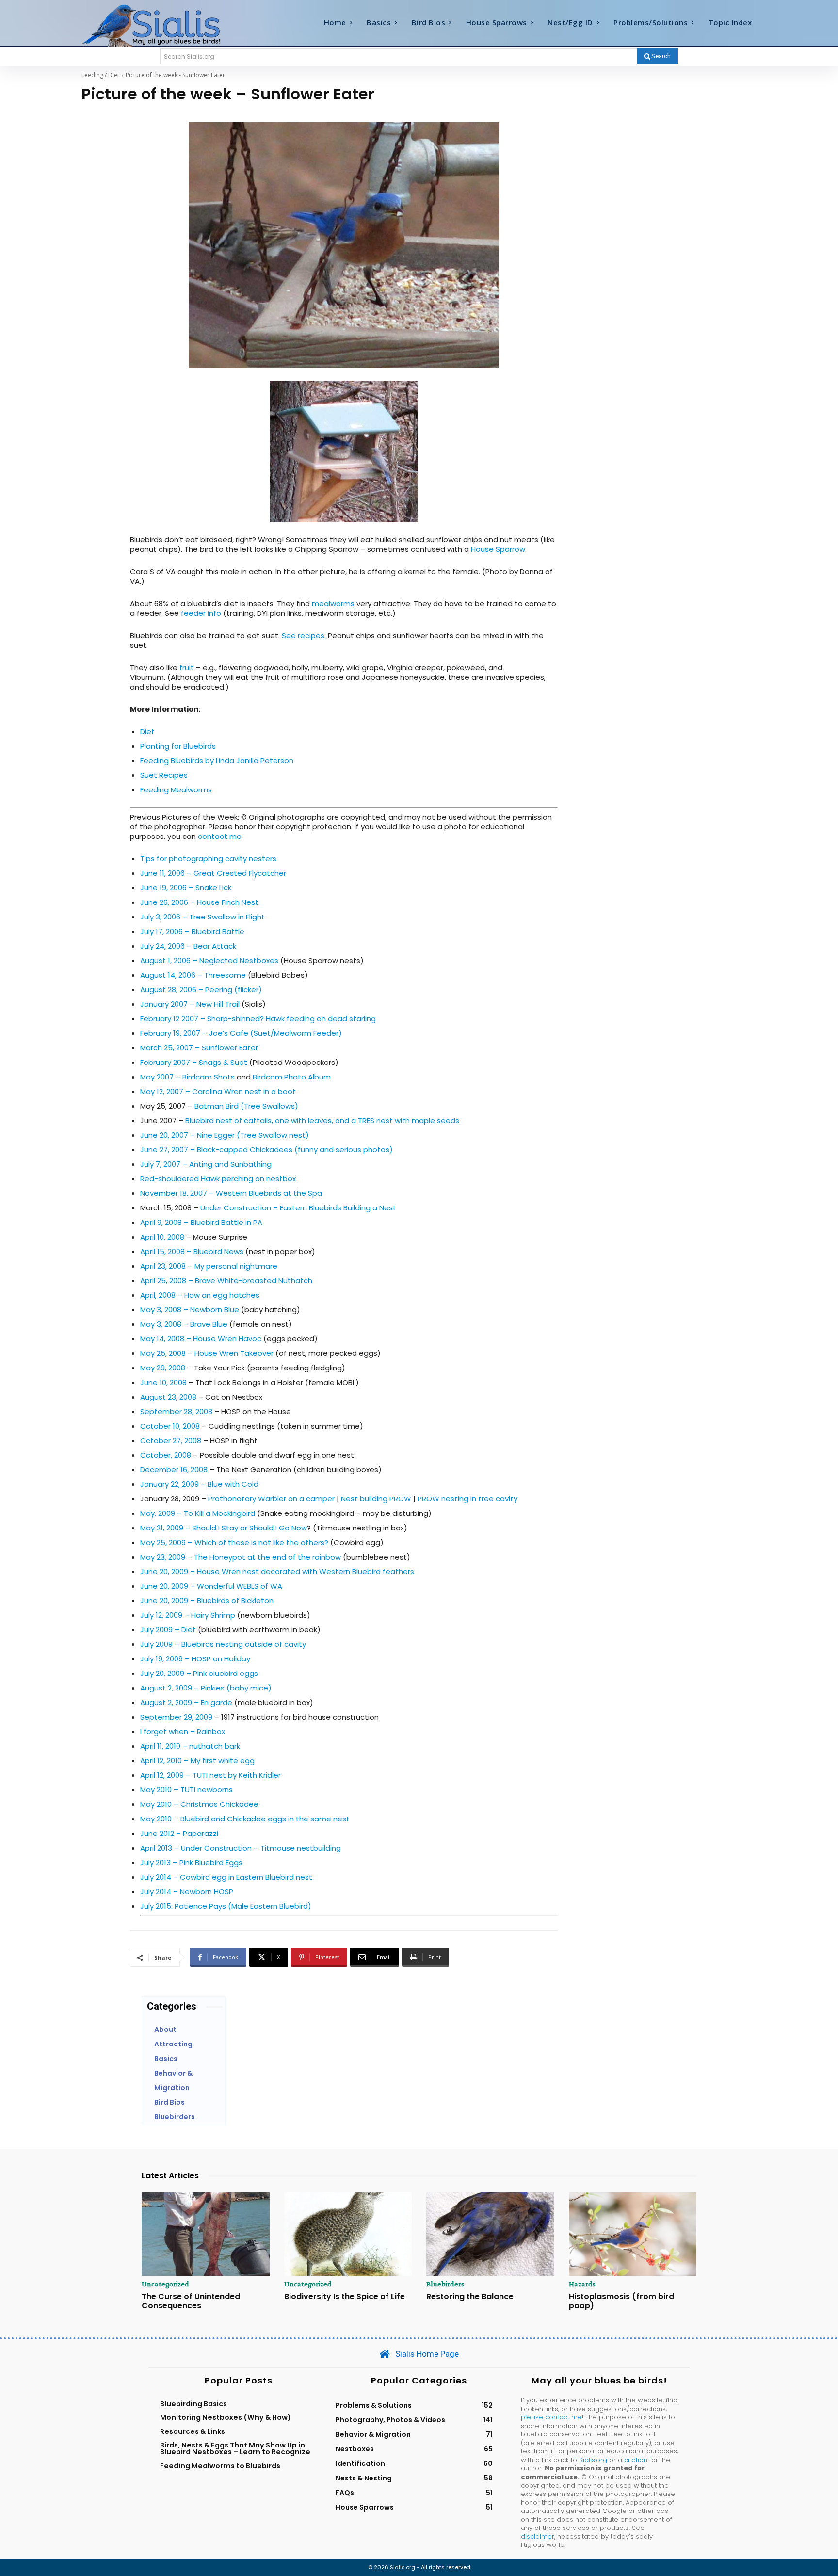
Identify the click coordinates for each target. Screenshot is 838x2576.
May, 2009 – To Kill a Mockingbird (198, 1513)
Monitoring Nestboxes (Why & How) (226, 2417)
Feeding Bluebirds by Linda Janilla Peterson (217, 761)
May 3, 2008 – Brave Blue (184, 1324)
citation (636, 2460)
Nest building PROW (376, 1499)
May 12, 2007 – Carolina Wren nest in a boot (218, 1091)
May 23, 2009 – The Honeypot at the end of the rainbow (242, 1557)
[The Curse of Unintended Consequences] (206, 2234)
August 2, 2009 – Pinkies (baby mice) (206, 1688)
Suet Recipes (164, 775)
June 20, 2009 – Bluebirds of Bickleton (207, 1601)
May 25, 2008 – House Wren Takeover (207, 1353)
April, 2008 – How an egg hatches (200, 1295)
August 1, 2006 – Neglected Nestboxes (209, 960)
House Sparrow (498, 549)
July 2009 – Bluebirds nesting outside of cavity (223, 1644)
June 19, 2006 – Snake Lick (186, 888)
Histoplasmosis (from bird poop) (621, 2301)
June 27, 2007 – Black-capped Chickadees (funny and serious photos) (266, 1150)
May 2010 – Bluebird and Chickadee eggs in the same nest (245, 1819)
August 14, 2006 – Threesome (193, 975)
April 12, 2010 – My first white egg (197, 1761)
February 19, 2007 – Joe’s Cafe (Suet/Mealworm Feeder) (241, 1033)
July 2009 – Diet (168, 1630)
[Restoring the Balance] (490, 2234)
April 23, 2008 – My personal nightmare (209, 1266)
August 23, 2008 (168, 1397)
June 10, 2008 (163, 1382)
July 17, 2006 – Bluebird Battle (192, 931)
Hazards (582, 2284)
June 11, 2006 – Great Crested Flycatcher (213, 873)
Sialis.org (593, 2460)
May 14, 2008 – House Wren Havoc (201, 1339)
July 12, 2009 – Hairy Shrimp (188, 1615)
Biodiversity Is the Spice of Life (345, 2296)
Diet (147, 732)
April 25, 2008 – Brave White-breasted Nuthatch (226, 1280)
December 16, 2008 (174, 1470)
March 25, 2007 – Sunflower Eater (199, 1048)
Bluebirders (445, 2284)
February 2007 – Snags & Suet (194, 1062)
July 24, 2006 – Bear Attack (188, 946)
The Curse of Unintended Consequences (191, 2301)
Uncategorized (165, 2284)
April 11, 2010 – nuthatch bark (190, 1746)
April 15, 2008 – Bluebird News (192, 1251)
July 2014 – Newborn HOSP (187, 1892)
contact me (220, 836)
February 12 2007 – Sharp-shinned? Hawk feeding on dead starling (258, 1019)
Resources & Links (193, 2431)
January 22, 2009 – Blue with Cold (199, 1484)
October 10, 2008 (170, 1426)
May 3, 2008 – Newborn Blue (190, 1310)
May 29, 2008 (163, 1368)
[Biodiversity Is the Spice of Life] (348, 2234)
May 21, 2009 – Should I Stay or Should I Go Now (224, 1528)
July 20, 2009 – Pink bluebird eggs (199, 1673)
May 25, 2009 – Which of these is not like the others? (234, 1542)
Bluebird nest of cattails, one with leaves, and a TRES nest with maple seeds (322, 1120)
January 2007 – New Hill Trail (190, 1004)
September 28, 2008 (176, 1411)
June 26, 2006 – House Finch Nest (199, 902)
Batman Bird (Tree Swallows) (246, 1106)
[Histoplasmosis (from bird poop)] (633, 2234)
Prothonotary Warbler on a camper (271, 1499)
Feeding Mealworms (176, 790)
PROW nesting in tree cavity (467, 1499)
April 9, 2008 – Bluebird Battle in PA (201, 1222)
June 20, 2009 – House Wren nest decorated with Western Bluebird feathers (277, 1571)
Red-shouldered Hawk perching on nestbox (218, 1179)
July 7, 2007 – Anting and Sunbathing (206, 1164)
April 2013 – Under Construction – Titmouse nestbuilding (241, 1848)
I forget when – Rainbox (183, 1731)
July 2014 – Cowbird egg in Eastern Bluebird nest (226, 1877)
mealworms (333, 604)
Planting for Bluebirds (178, 746)
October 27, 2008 (171, 1441)
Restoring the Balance (470, 2296)
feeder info (201, 613)
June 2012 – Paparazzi (179, 1833)
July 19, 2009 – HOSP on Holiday (195, 1659)
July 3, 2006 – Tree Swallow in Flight (202, 917)
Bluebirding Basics (193, 2404)
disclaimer (538, 2536)
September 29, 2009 (176, 1717)
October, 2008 (166, 1455)
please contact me (551, 2417)
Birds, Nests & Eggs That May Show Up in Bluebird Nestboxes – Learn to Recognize (235, 2448)
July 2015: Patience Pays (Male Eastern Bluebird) (226, 1906)
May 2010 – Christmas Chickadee (199, 1804)
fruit (188, 668)
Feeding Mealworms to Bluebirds (220, 2466)
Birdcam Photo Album (292, 1077)
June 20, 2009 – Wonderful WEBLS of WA (211, 1586)
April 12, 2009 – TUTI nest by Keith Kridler (210, 1775)
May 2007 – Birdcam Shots (187, 1077)
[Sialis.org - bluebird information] (166, 25)
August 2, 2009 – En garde (186, 1702)
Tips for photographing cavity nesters (208, 859)
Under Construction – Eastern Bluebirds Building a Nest (298, 1208)
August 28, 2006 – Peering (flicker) (201, 990)
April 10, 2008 (162, 1237)
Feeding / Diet (100, 75)
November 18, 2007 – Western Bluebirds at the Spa (231, 1193)
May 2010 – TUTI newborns (186, 1790)
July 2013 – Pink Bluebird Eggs (191, 1862)
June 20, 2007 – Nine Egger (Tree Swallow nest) (225, 1135)
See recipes (303, 636)
